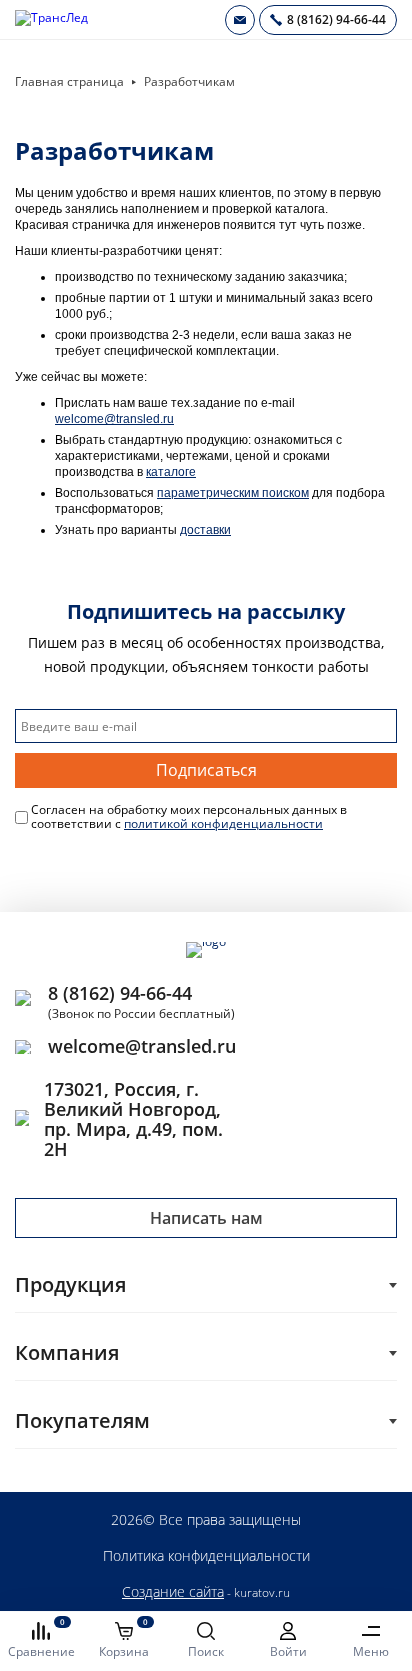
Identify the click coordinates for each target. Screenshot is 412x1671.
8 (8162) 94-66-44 (120, 993)
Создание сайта (173, 1591)
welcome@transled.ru (114, 419)
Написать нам (206, 1218)
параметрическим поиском (233, 493)
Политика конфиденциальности (206, 1555)
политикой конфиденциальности (223, 823)
